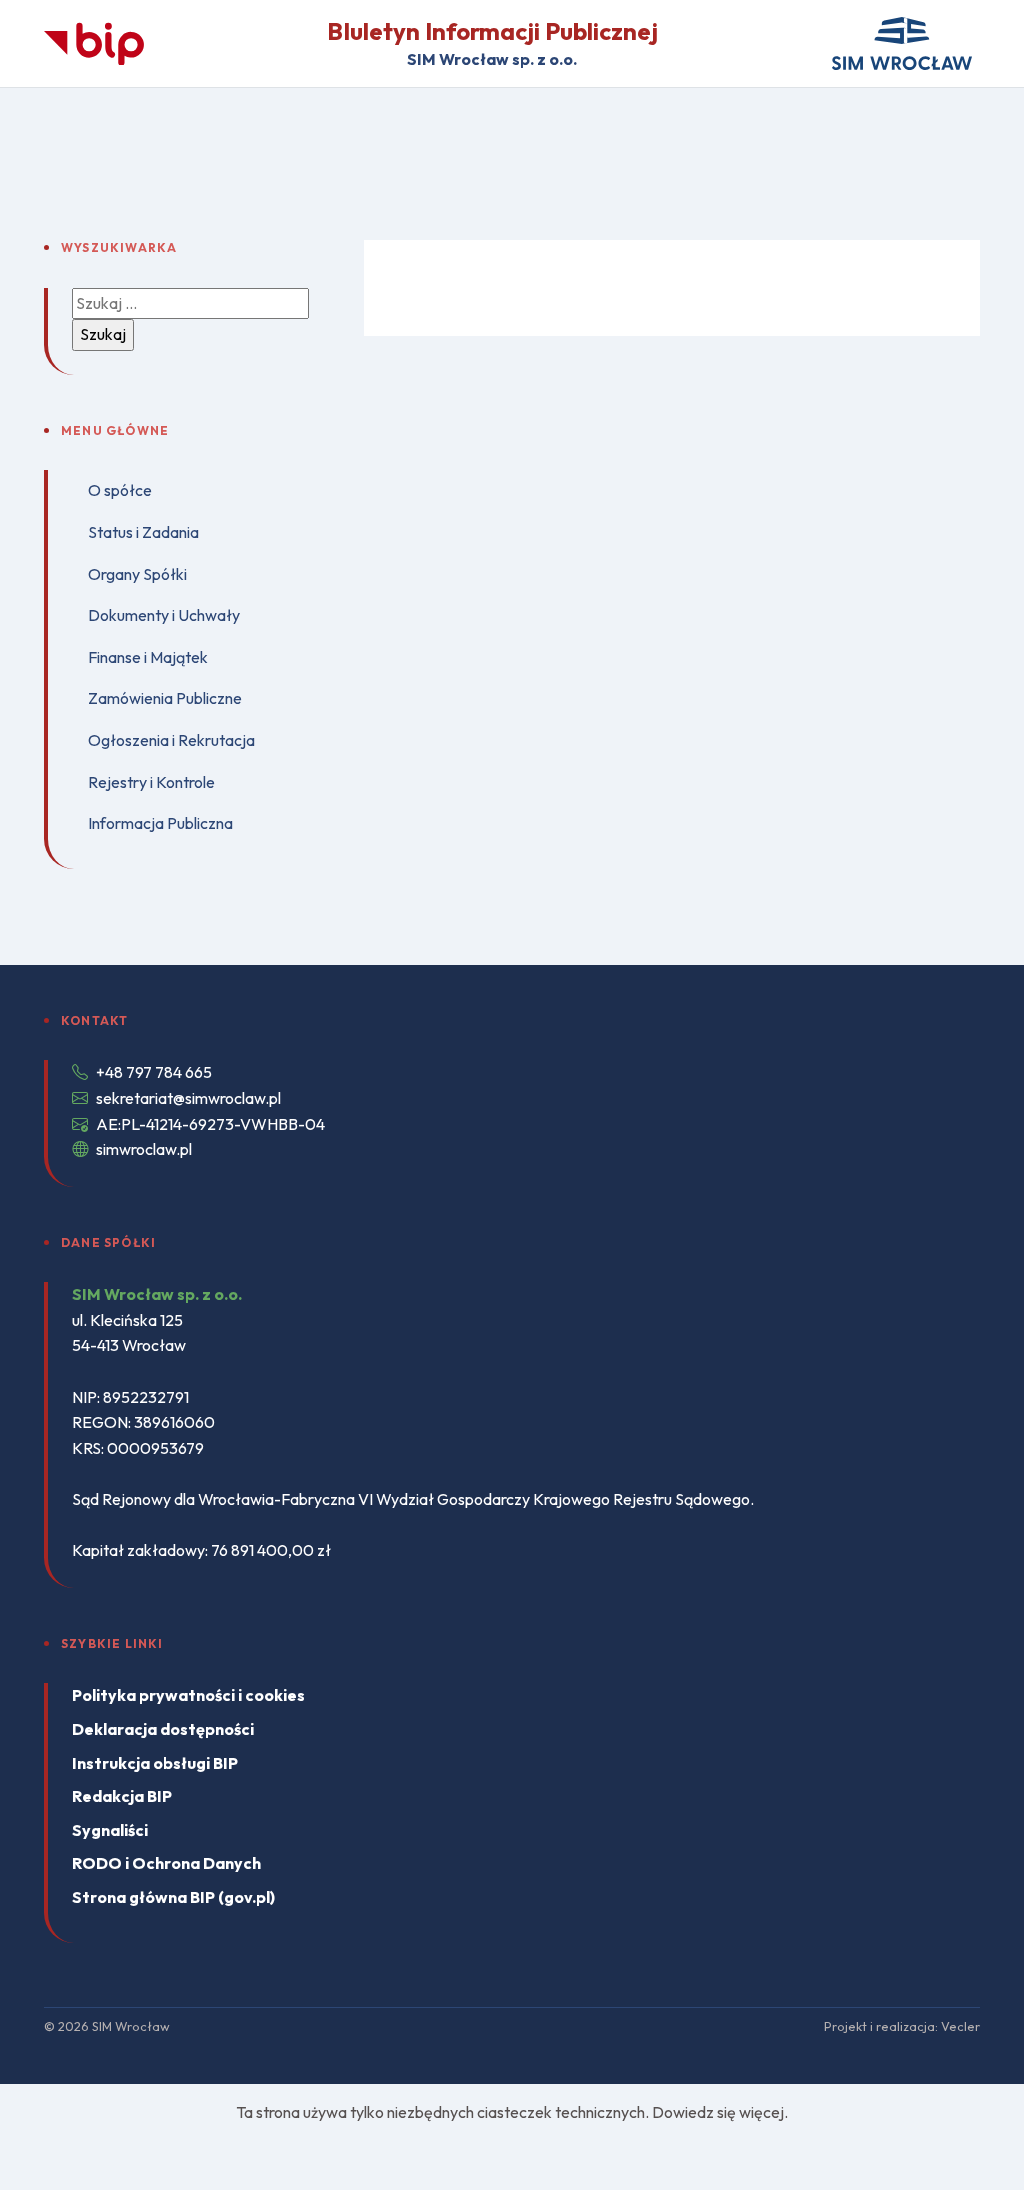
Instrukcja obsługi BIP (155, 1763)
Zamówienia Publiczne (165, 698)
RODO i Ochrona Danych (166, 1863)
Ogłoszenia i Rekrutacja (171, 740)
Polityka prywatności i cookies (188, 1695)
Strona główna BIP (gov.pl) (173, 1897)
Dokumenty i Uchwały (164, 615)
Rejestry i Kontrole (151, 782)
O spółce (120, 490)
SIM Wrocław (131, 2026)
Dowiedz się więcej (718, 2112)
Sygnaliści (110, 1830)
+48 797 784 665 (154, 1072)
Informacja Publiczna (160, 823)
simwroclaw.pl (144, 1149)
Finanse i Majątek (148, 657)
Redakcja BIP (122, 1796)
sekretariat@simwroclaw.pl (188, 1098)
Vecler (960, 2026)
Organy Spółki (137, 574)
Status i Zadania (143, 532)
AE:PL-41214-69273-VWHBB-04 (210, 1124)
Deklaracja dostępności (163, 1729)
